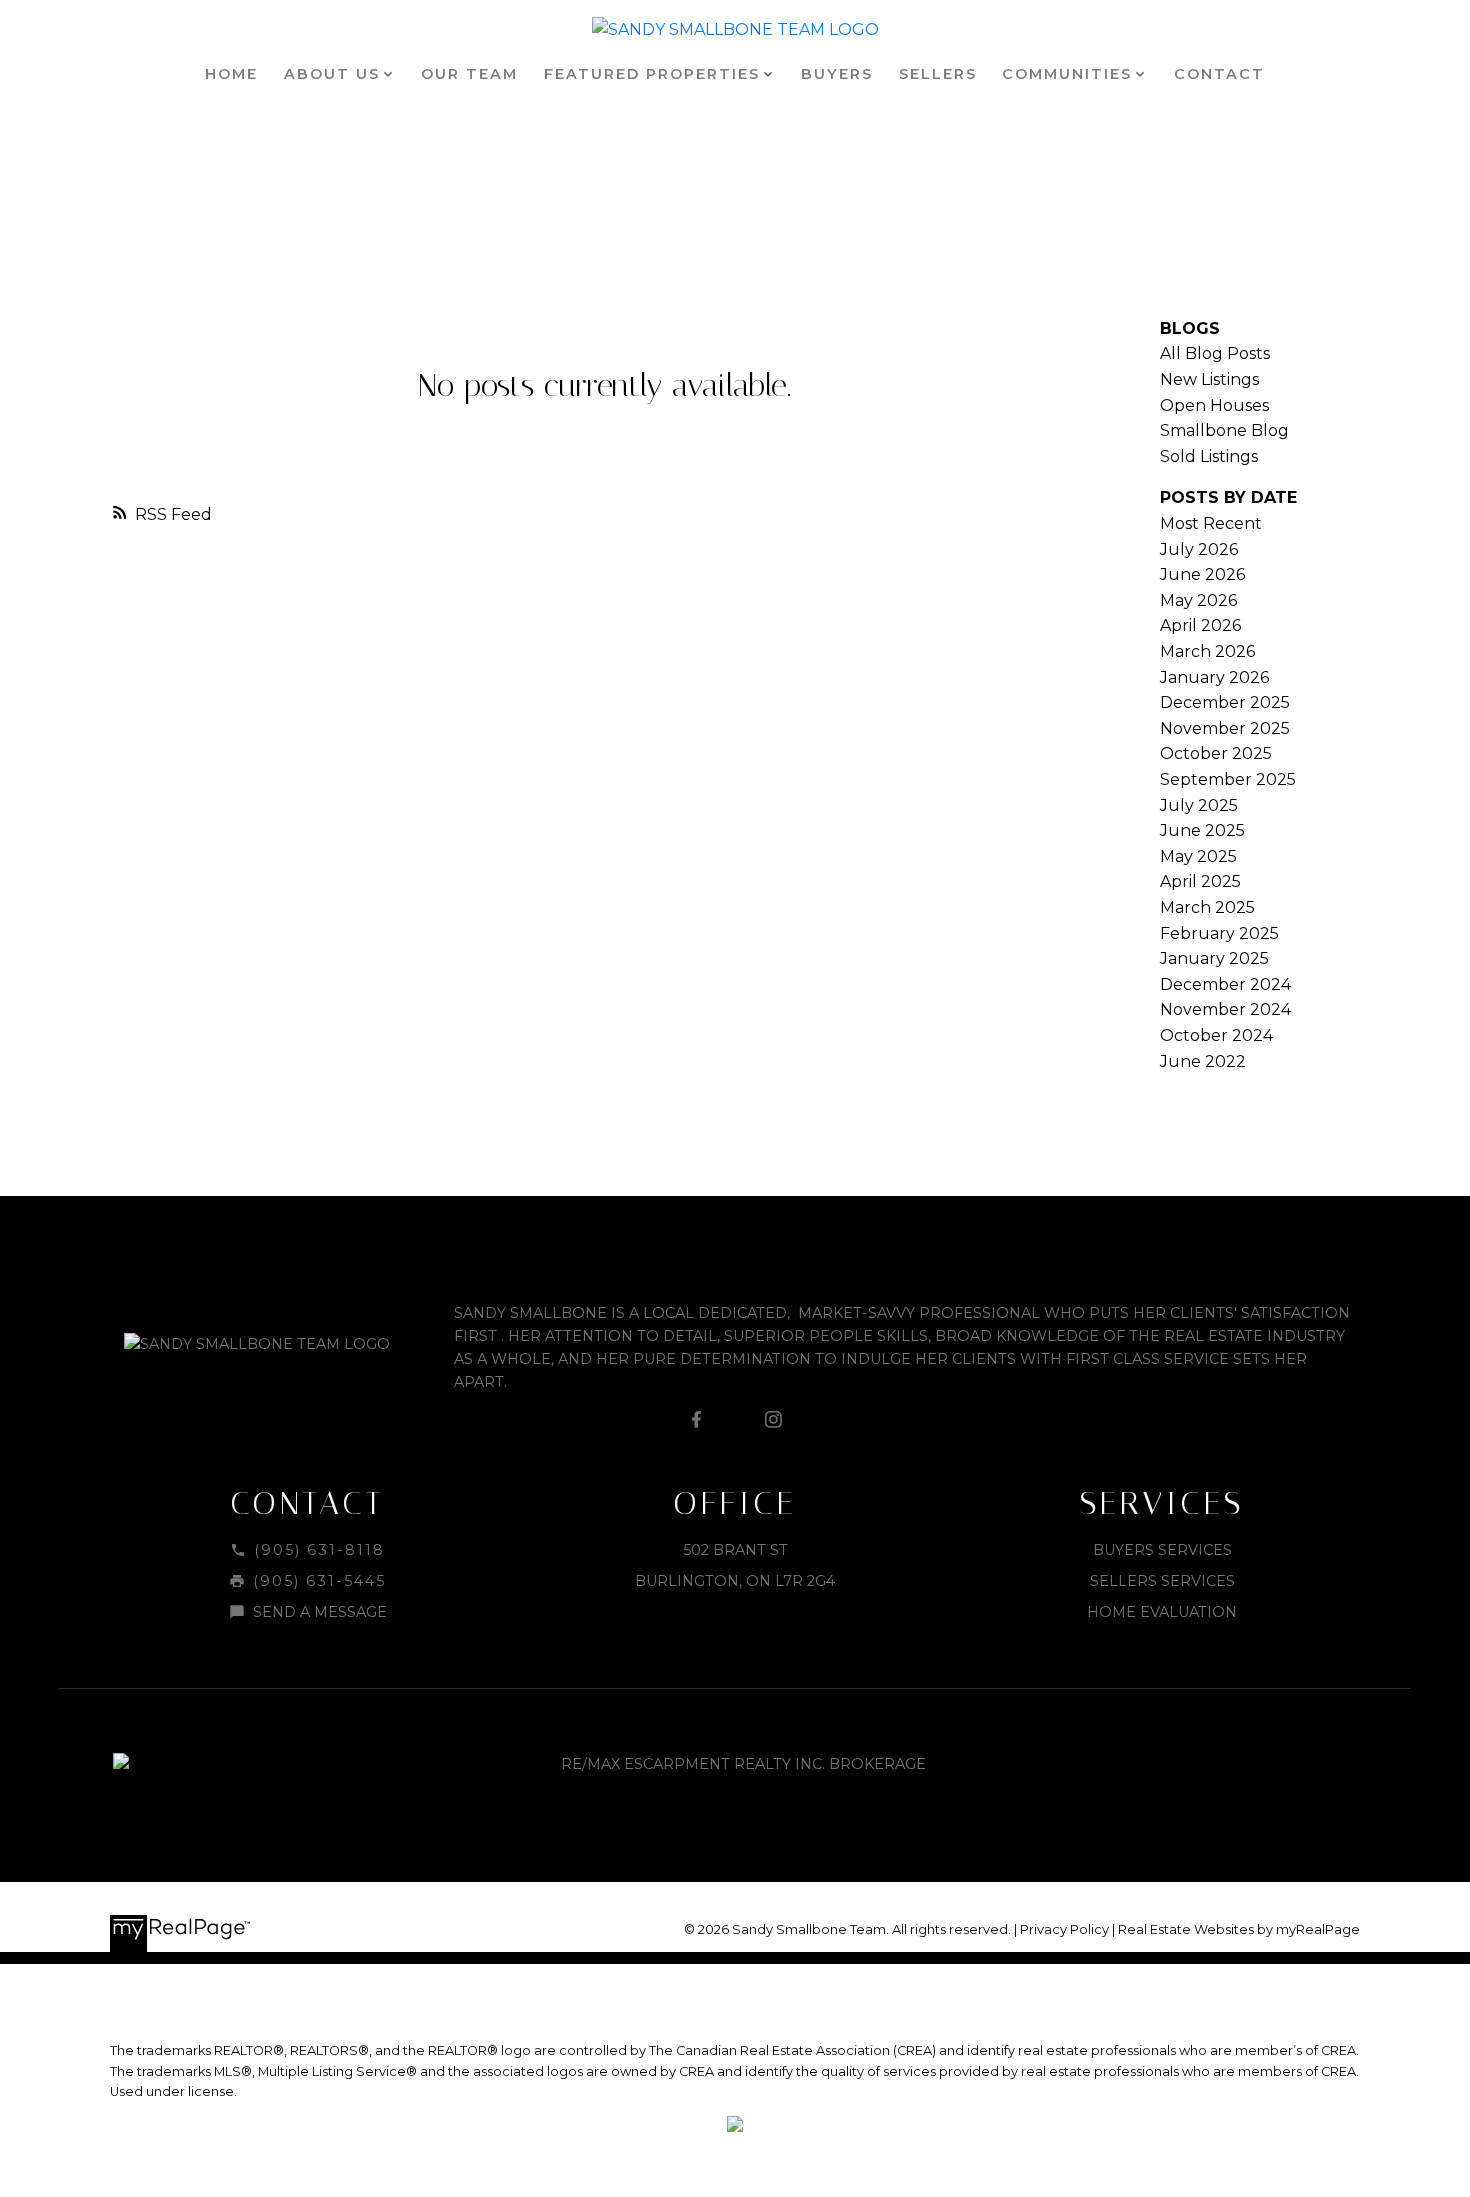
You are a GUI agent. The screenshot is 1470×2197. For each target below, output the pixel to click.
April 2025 (1200, 881)
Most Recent (1211, 523)
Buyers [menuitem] (837, 74)
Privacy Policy (1064, 1929)
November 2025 (1225, 728)
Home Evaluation (1162, 1612)
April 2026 (1200, 625)
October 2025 (1216, 753)
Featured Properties (652, 74)
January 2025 (1214, 958)
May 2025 (1198, 856)
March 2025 (1207, 907)
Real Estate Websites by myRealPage (1239, 1929)
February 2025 (1219, 933)
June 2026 (1202, 574)
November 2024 (1225, 1009)
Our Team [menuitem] (469, 74)
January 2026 (1214, 677)
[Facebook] (697, 1419)
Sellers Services (1162, 1581)
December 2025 (1225, 702)
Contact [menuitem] (1219, 74)
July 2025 (1199, 805)
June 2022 (1203, 1061)
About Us (332, 74)
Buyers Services (1162, 1550)
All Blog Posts (1215, 353)
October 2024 (1216, 1035)
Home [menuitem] (231, 74)
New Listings (1209, 379)
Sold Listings (1209, 456)
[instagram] (773, 1419)
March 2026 (1207, 651)
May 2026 (1198, 600)
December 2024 (1225, 984)
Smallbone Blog (1224, 430)
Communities (1067, 74)
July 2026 (1199, 549)
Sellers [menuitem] (938, 74)
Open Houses (1214, 405)
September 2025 (1228, 779)
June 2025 (1202, 830)
